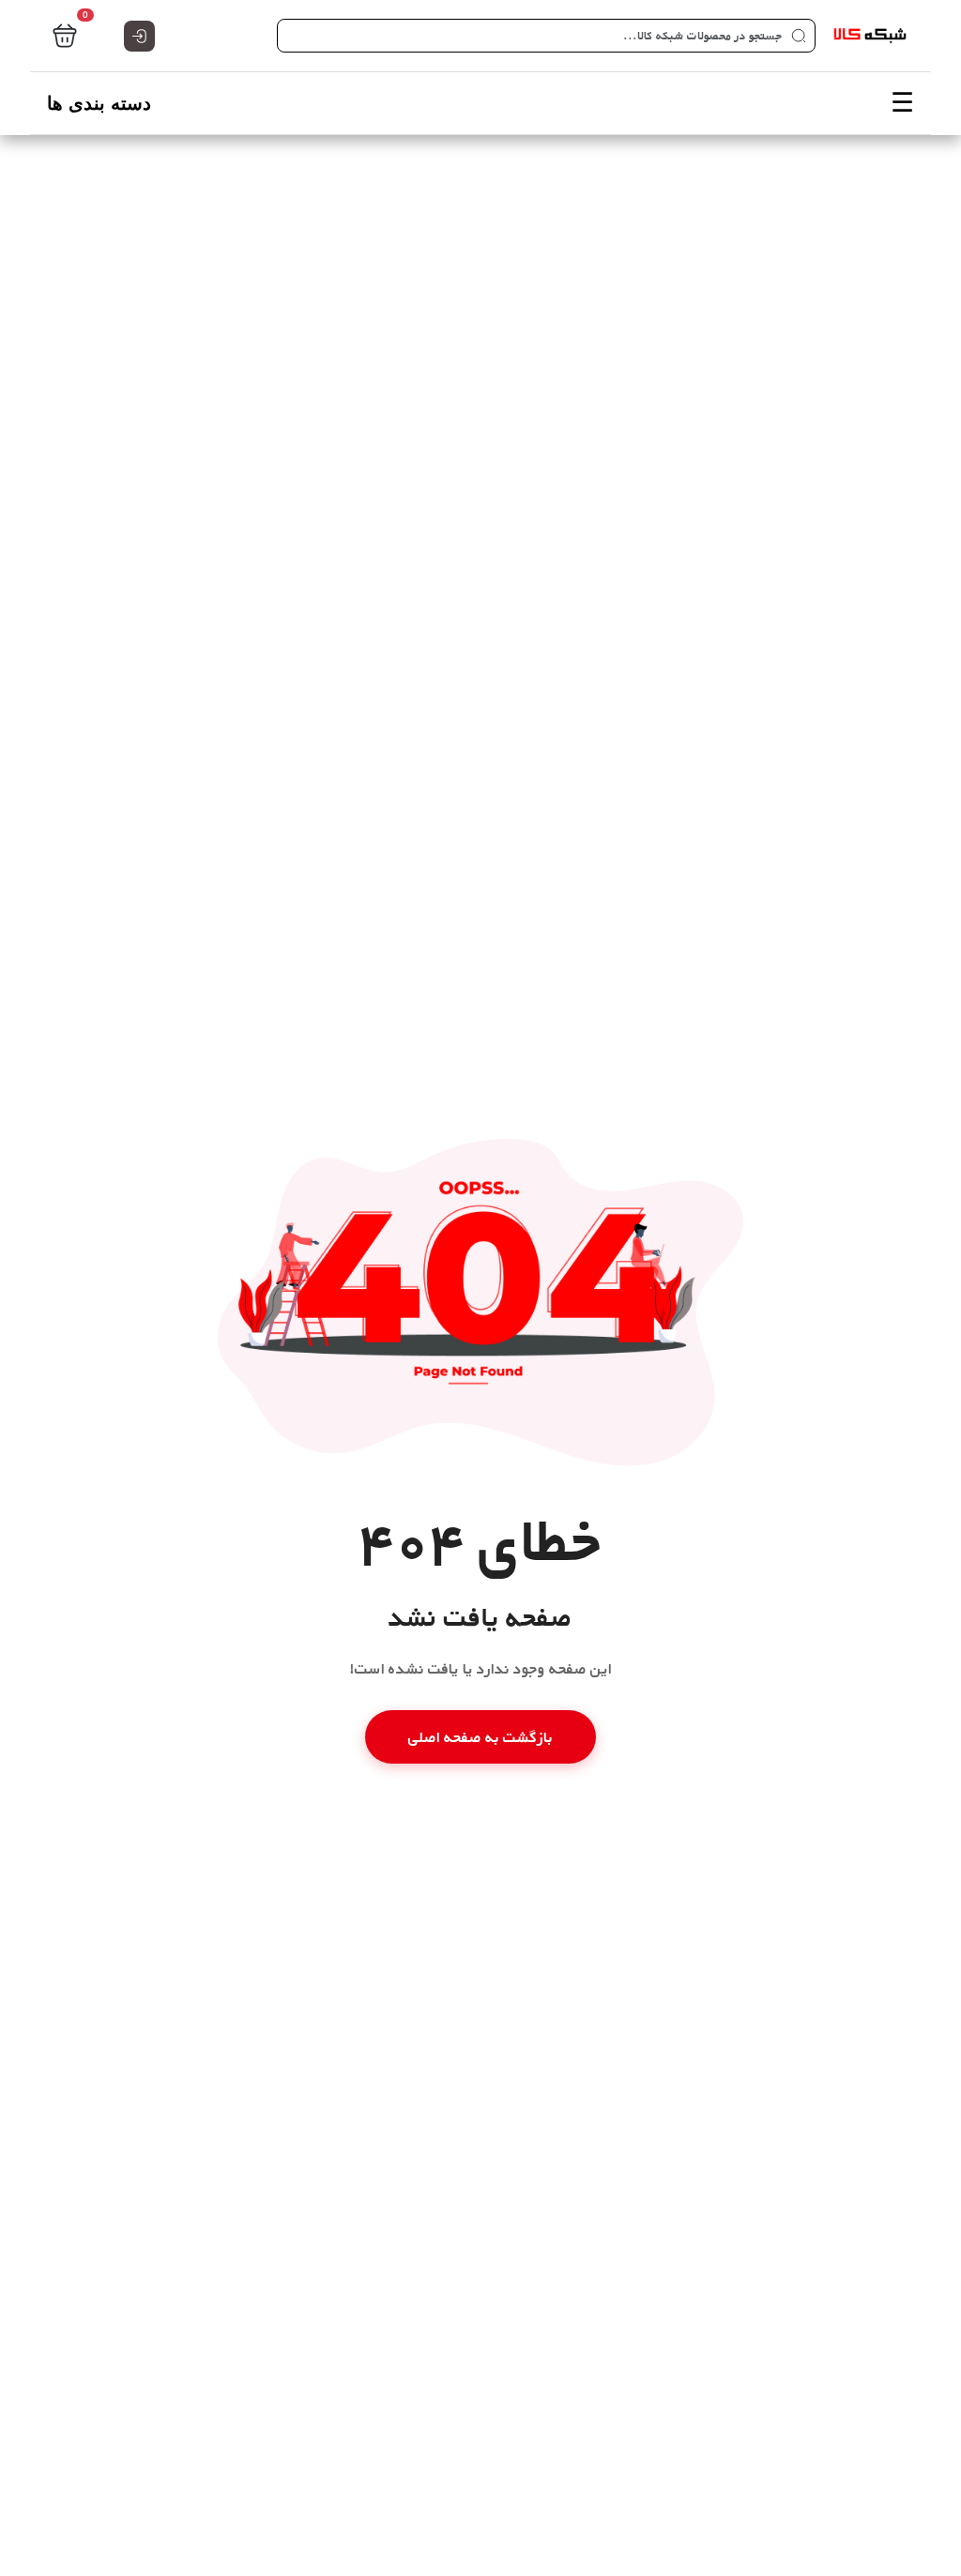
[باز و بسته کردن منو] (480, 103)
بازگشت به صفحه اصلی (480, 1737)
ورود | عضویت (139, 36)
